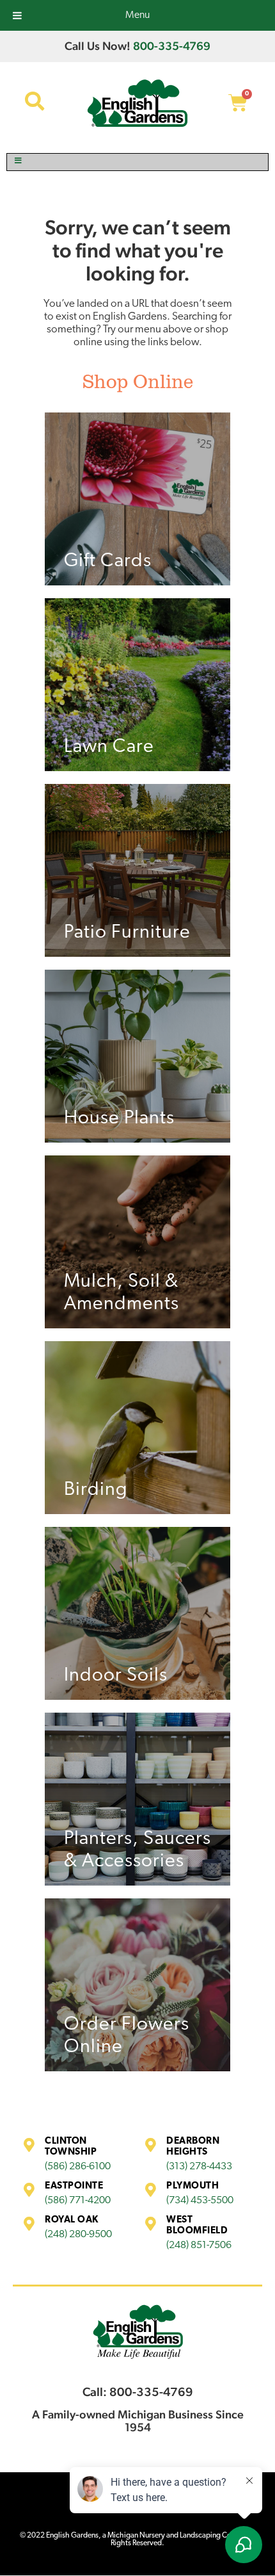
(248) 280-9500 (78, 2235)
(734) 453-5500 (200, 2201)
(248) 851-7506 (199, 2246)
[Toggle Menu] (137, 162)
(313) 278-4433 (199, 2167)
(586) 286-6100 (78, 2167)
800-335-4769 (172, 46)
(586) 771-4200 (78, 2201)
